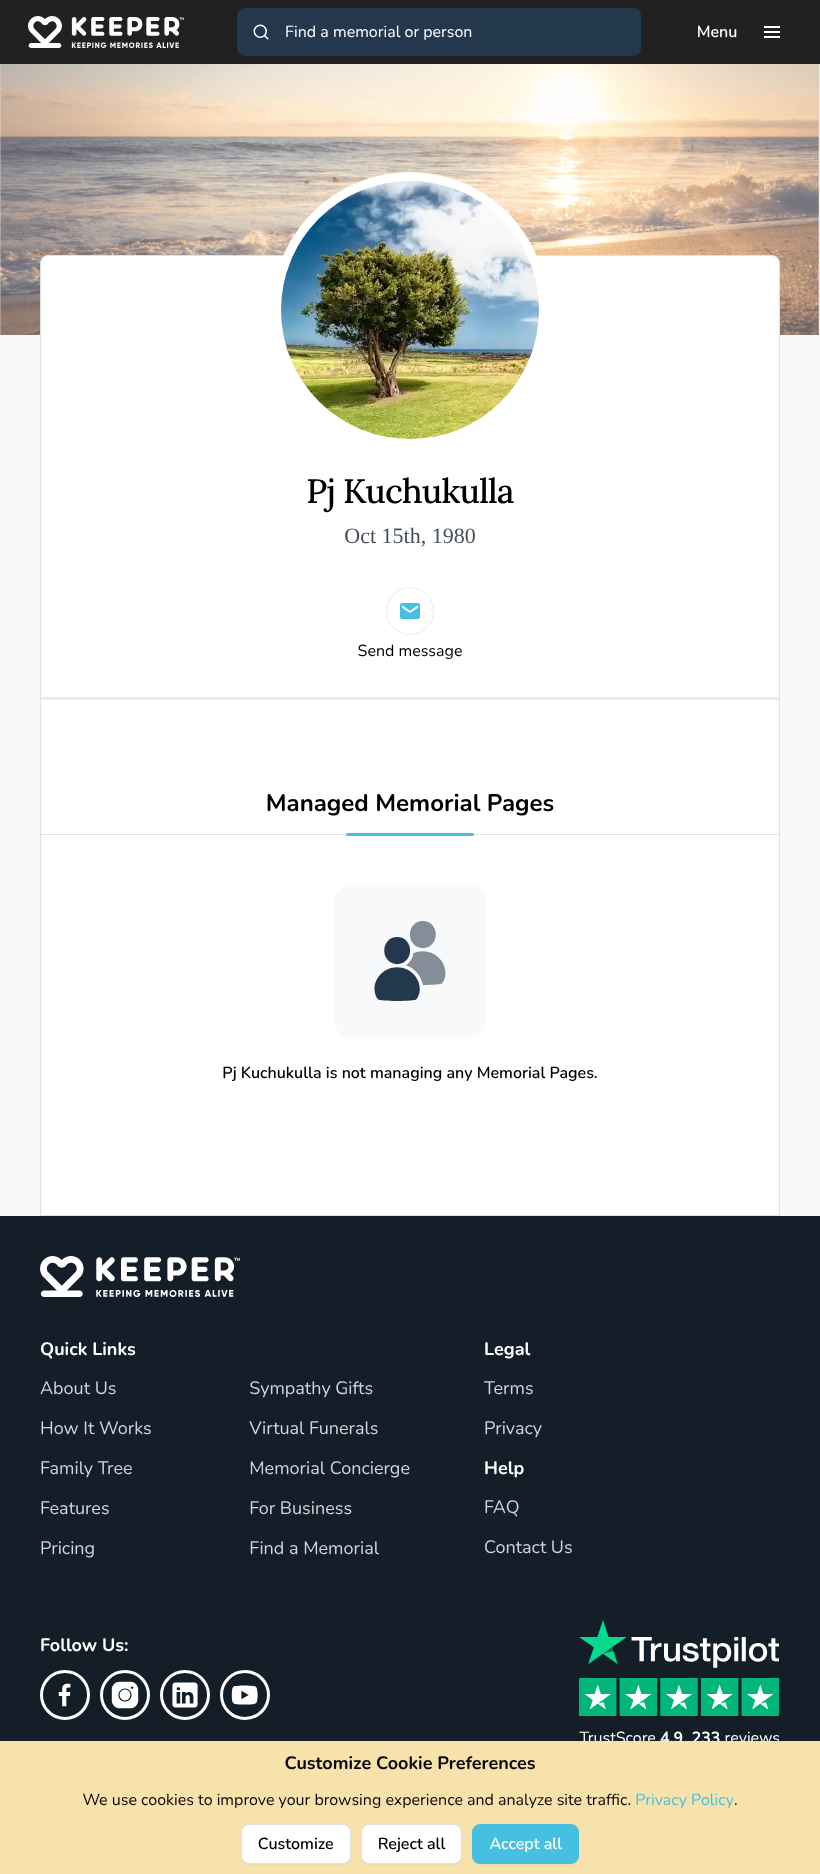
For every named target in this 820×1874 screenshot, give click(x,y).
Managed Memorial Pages (410, 804)
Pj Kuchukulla (409, 492)
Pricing (67, 1549)
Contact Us (528, 1548)
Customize (296, 1844)
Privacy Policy (684, 1800)
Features (75, 1509)
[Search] (261, 32)
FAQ (502, 1508)
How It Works (96, 1429)
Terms (509, 1389)
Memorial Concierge (329, 1469)
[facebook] (65, 1695)
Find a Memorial (314, 1549)
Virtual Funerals (313, 1429)
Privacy (513, 1429)
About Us (78, 1389)
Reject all (412, 1844)
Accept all (525, 1844)
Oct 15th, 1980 (409, 535)
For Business (300, 1509)
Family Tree (86, 1469)
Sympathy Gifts (311, 1389)
